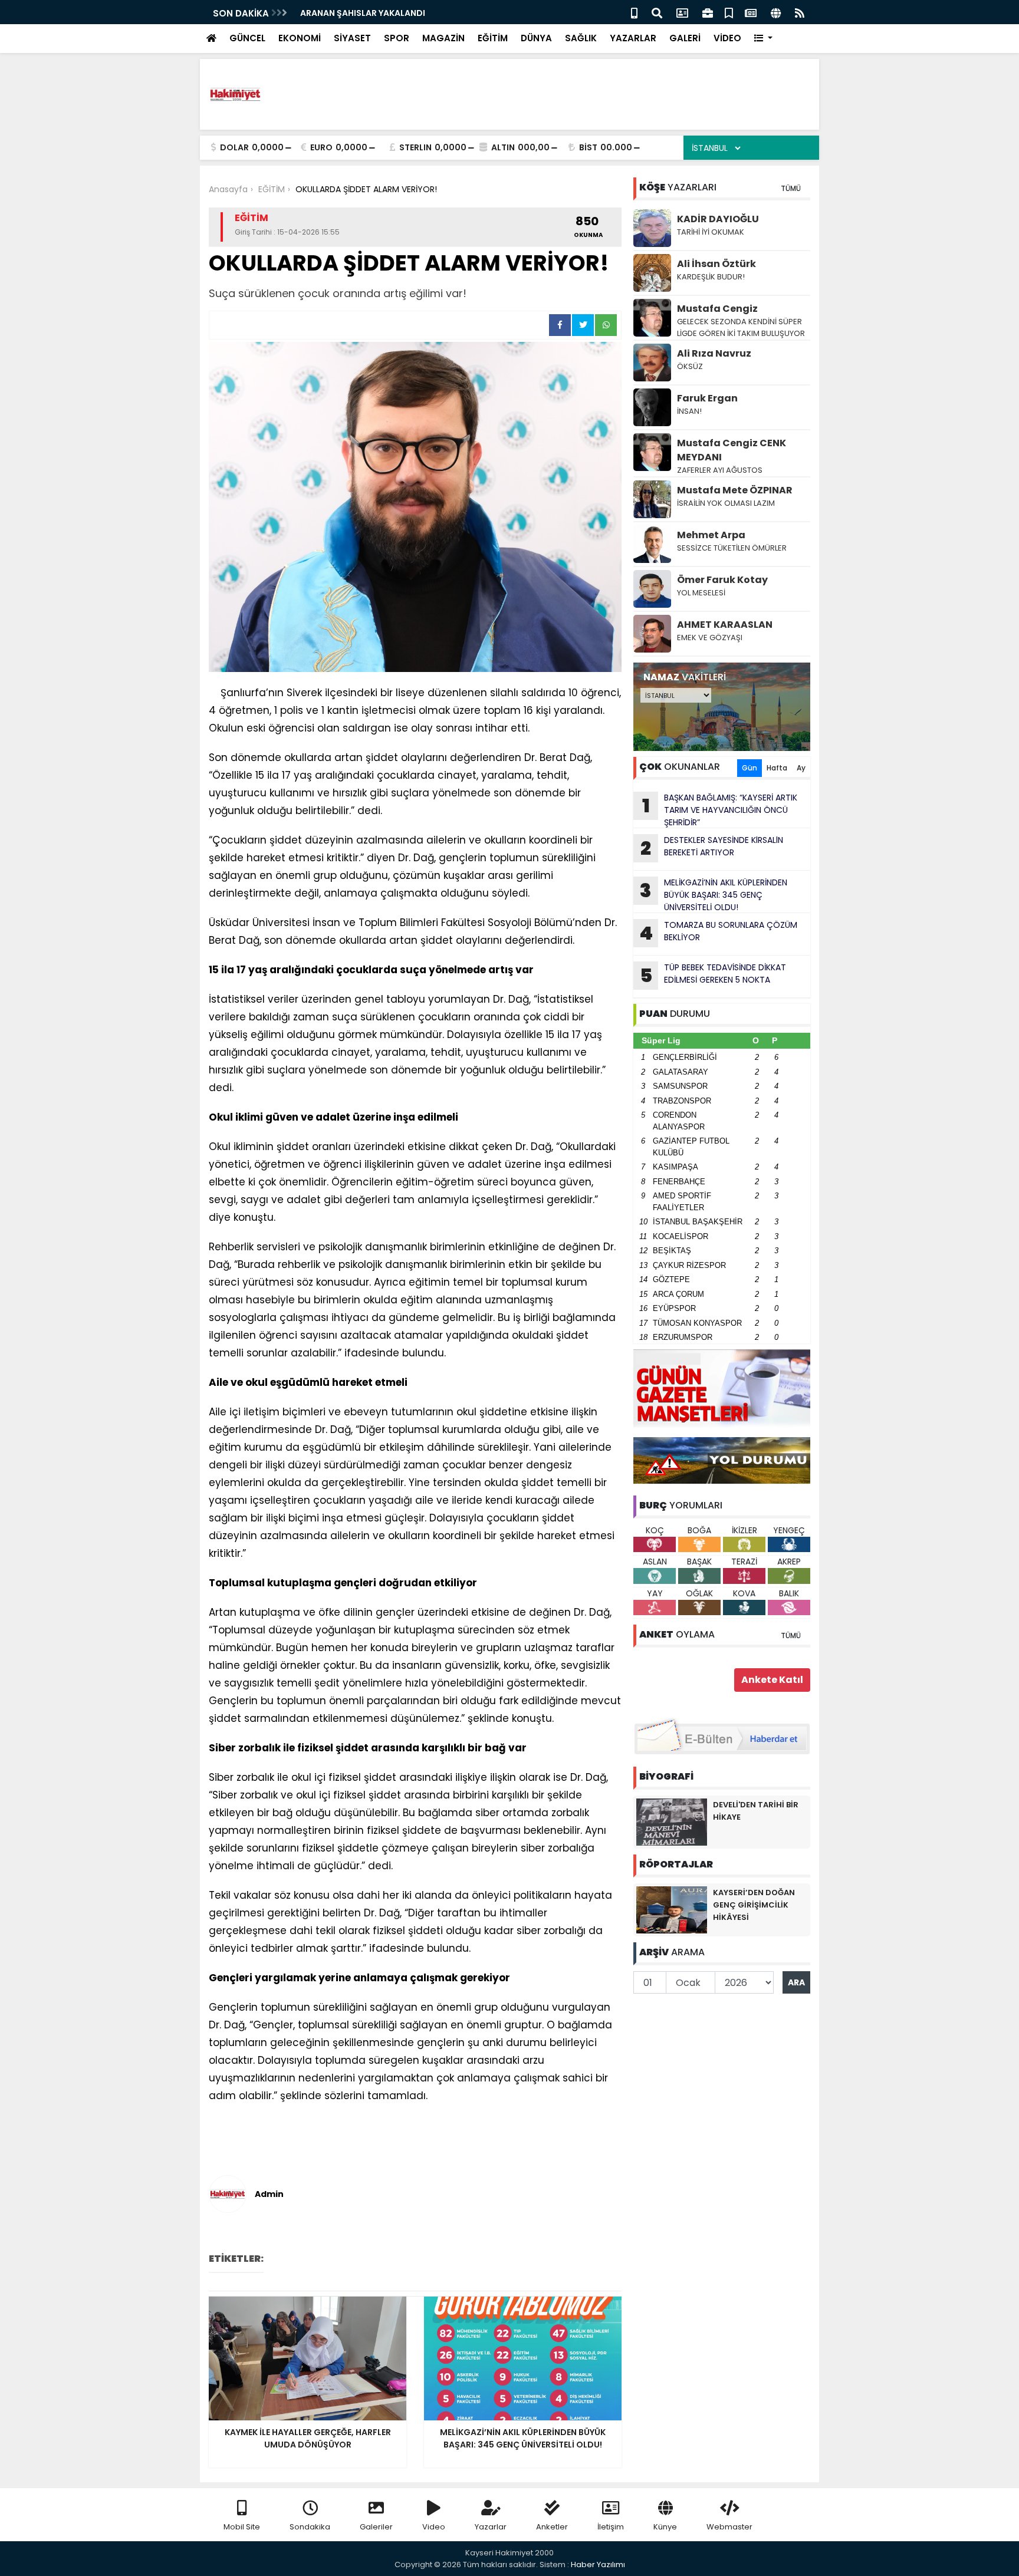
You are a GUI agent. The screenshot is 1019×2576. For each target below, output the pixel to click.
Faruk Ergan (707, 398)
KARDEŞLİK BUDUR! (711, 277)
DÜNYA (536, 38)
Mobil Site (242, 2527)
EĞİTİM (493, 38)
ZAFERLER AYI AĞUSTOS (721, 470)
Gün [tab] (750, 768)
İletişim (611, 2527)
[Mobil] (634, 12)
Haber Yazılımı (598, 2565)
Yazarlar (491, 2527)
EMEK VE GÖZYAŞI (710, 638)
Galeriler (376, 2527)
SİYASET (352, 38)
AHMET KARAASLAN (725, 625)
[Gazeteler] (751, 12)
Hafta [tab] (777, 768)
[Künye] (776, 12)
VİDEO (727, 38)
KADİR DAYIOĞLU (718, 219)
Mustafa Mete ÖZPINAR (735, 490)
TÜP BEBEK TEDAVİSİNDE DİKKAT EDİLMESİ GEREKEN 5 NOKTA (713, 975)
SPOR (397, 38)
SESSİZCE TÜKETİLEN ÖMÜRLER (732, 548)
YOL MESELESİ (701, 593)
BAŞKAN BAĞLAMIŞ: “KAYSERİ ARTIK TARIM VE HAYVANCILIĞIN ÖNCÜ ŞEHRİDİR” (720, 810)
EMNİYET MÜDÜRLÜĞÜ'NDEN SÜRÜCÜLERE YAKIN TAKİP (410, 13)
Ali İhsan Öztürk (716, 264)
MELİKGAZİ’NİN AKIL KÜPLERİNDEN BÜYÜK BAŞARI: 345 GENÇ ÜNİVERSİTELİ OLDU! (714, 895)
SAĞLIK (581, 38)
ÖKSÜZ (690, 366)
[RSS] (800, 12)
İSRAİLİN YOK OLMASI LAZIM (727, 503)
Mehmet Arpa (711, 535)
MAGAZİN (443, 38)
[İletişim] (682, 12)
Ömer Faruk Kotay (722, 580)
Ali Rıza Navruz (714, 353)
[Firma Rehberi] (708, 12)
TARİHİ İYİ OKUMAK (711, 232)
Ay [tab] (801, 768)
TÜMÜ (791, 188)
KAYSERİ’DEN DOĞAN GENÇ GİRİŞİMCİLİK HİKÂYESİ (754, 1905)
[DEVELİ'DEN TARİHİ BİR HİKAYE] (672, 1821)
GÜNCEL (247, 38)
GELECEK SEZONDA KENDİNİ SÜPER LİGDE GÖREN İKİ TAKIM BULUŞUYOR (741, 327)
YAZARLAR (633, 38)
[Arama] (657, 12)
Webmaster (729, 2527)
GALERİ (685, 38)
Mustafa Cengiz (717, 309)
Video (434, 2527)
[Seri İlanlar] (729, 12)
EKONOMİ (300, 38)
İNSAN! (689, 411)
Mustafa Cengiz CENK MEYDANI (732, 450)
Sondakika (310, 2527)
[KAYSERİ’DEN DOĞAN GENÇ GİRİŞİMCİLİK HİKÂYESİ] (672, 1909)
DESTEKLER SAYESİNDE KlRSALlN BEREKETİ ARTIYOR (712, 848)
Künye (665, 2527)
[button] (763, 39)
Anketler (552, 2527)
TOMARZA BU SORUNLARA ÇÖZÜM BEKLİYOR (718, 933)
